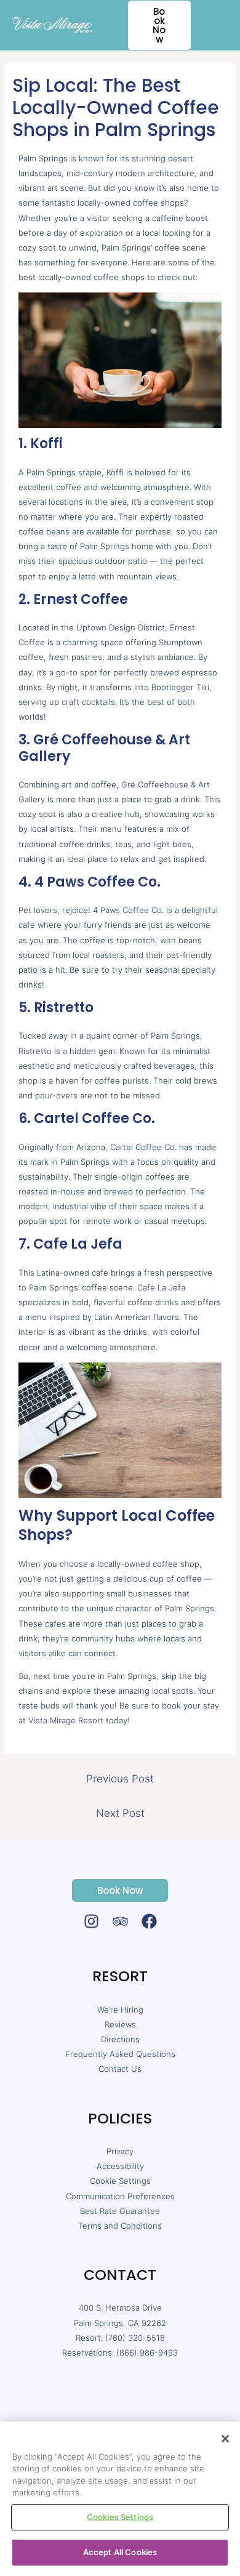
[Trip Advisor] (120, 1921)
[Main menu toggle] (216, 25)
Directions (120, 2039)
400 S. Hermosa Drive (120, 2308)
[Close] (225, 2439)
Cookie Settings (120, 2181)
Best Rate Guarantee (120, 2211)
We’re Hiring (120, 2010)
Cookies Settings (120, 2517)
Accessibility (120, 2166)
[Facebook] (149, 1921)
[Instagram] (91, 1921)
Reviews (120, 2024)
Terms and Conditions (120, 2226)
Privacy (120, 2151)
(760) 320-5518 (135, 2338)
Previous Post (120, 1779)
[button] (152, 25)
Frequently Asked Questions (120, 2054)
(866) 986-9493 (147, 2353)
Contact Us (120, 2069)
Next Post (120, 1813)
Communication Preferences (120, 2196)
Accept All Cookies (120, 2552)
